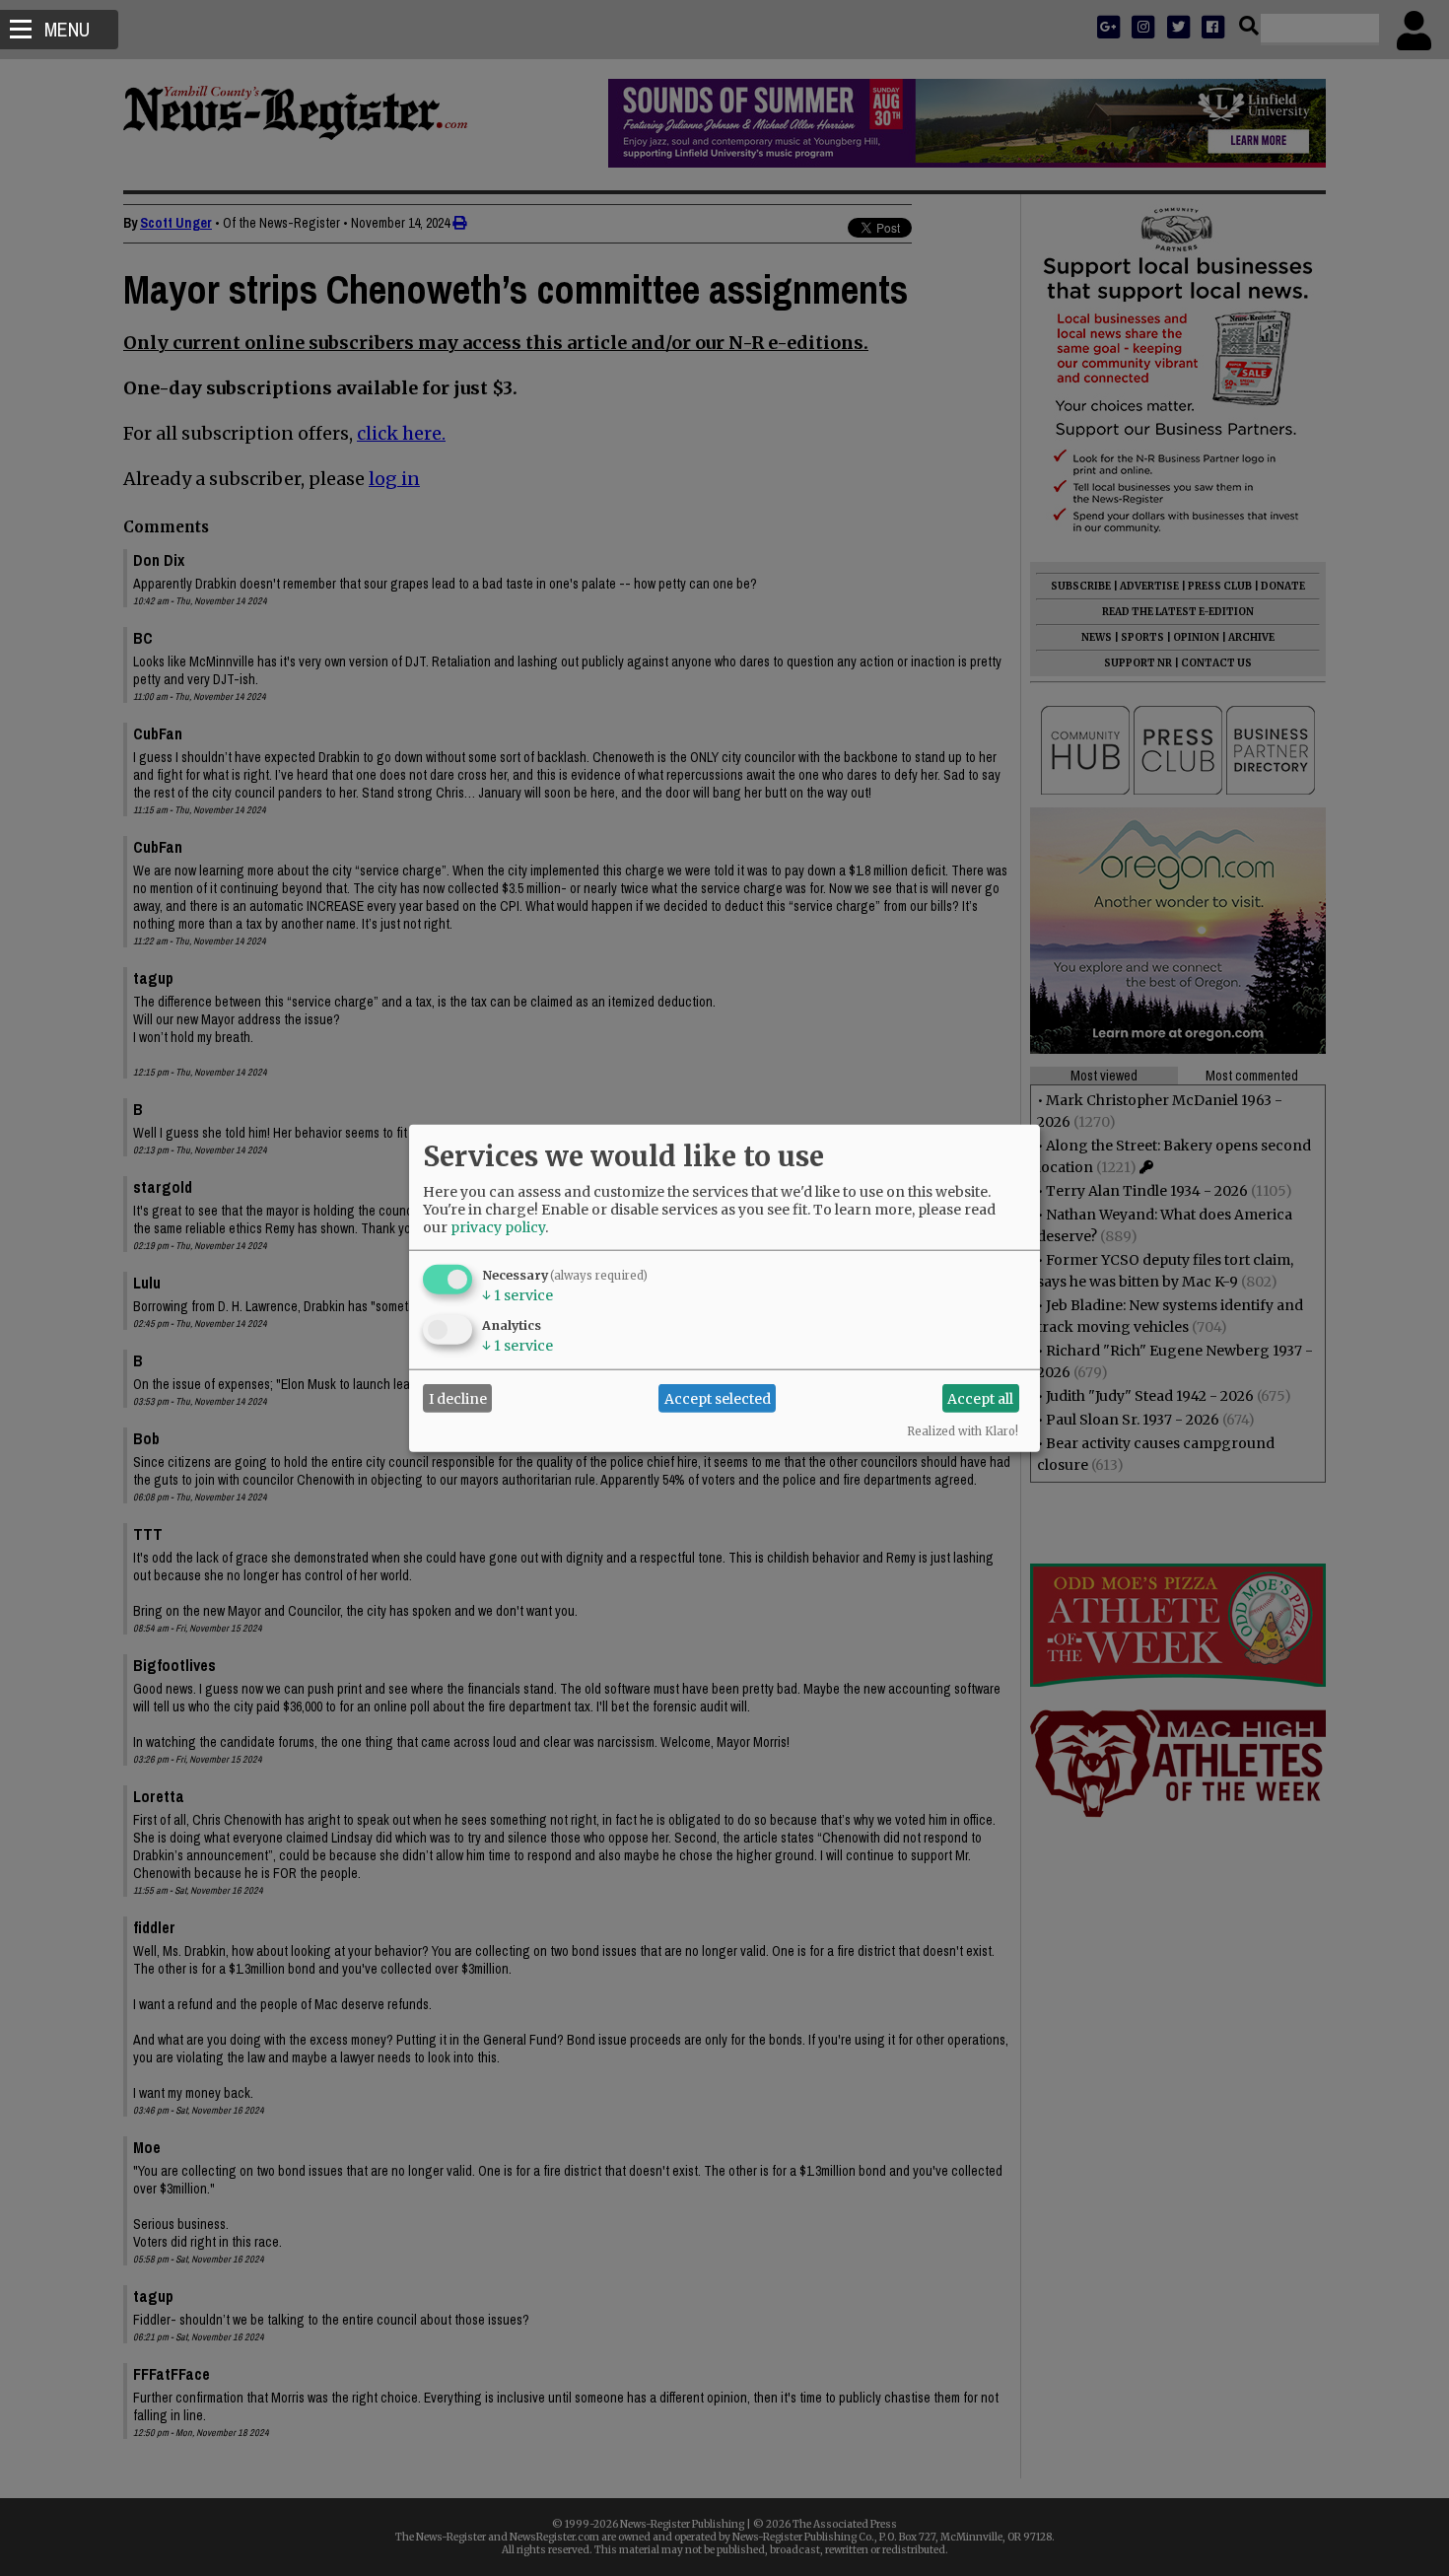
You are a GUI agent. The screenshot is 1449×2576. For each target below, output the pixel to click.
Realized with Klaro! (963, 1431)
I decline (458, 1398)
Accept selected (718, 1398)
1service (517, 1295)
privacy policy (498, 1227)
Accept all (980, 1398)
